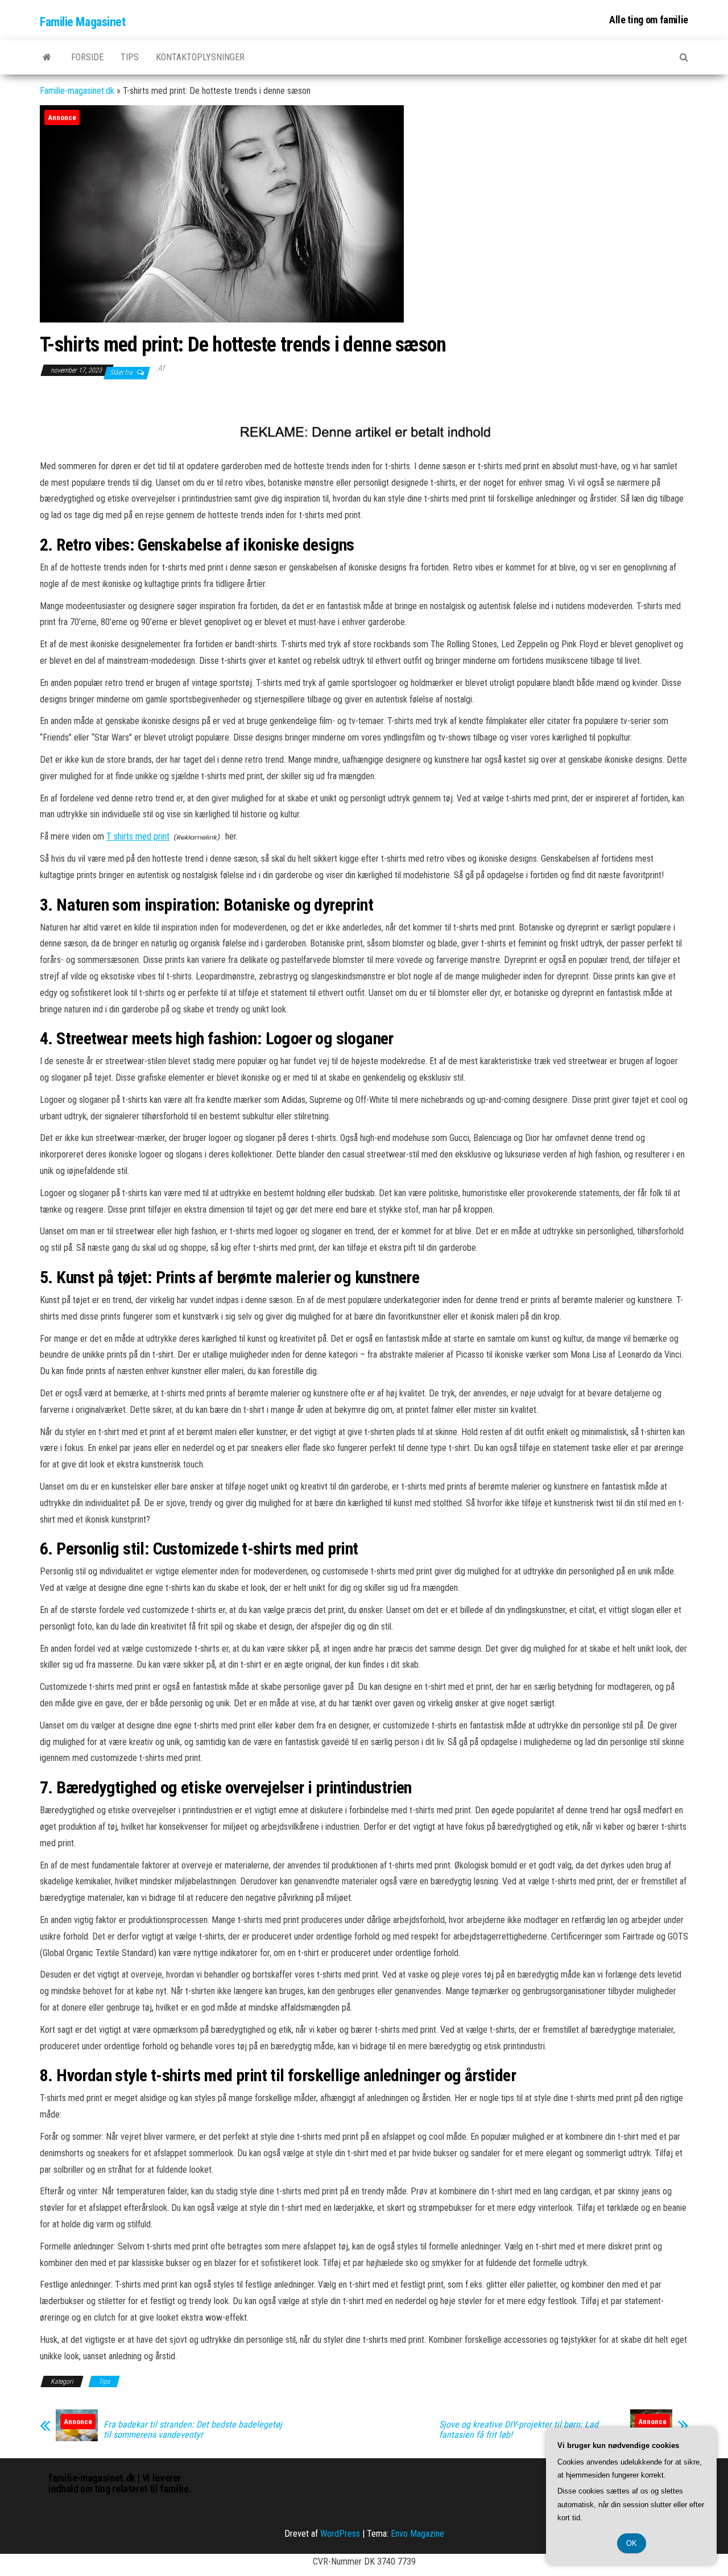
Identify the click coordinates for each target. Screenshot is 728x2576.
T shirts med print (138, 836)
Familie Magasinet (83, 22)
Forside (87, 57)
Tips (130, 57)
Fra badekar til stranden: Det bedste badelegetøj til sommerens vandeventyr (193, 2430)
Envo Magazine (417, 2534)
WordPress (340, 2534)
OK (632, 2543)
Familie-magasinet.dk (77, 91)
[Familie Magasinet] (47, 57)
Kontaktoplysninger (200, 57)
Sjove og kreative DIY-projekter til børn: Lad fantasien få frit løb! (519, 2430)
